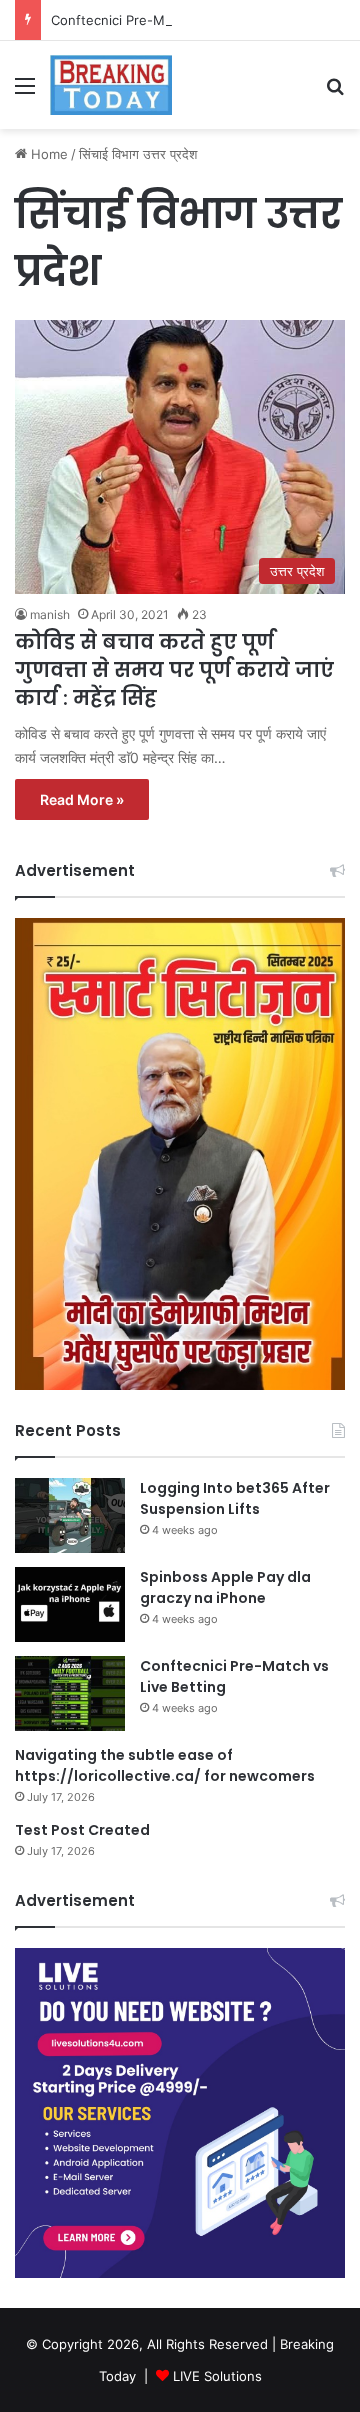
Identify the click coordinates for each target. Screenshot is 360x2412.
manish (50, 614)
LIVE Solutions (217, 2376)
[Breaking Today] (111, 85)
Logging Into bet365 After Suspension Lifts (235, 1498)
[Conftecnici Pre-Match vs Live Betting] (70, 1693)
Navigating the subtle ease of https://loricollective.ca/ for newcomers (165, 1765)
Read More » (82, 799)
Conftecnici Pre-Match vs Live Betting (169, 20)
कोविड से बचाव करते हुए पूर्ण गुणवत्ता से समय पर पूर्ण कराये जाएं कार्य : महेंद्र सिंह (174, 670)
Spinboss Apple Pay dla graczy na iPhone (225, 1587)
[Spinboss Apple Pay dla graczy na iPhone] (70, 1604)
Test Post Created (82, 1830)
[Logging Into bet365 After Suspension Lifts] (70, 1515)
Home (47, 154)
